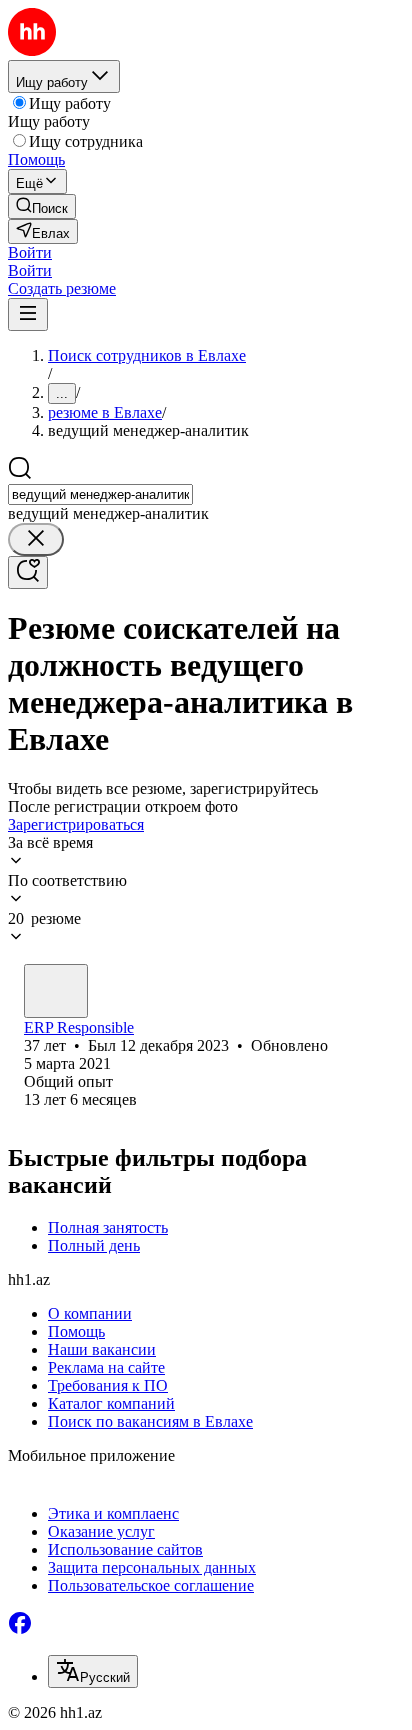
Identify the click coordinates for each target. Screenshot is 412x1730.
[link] (42, 206)
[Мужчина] (56, 991)
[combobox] (100, 494)
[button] (30, 252)
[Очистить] (36, 539)
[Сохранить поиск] (28, 572)
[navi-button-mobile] (28, 314)
